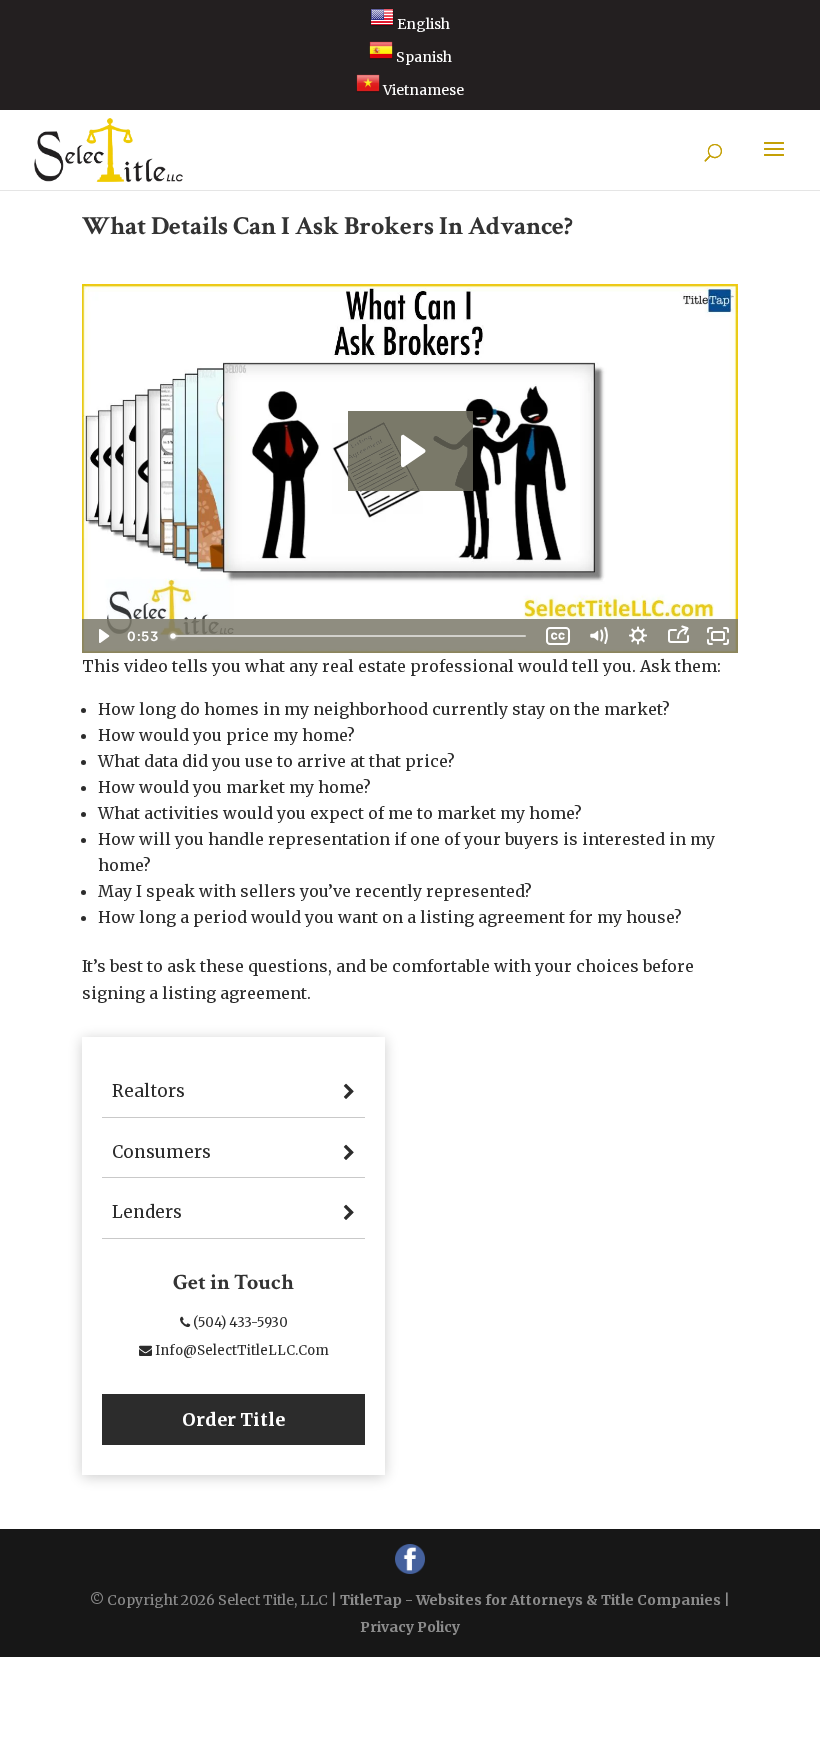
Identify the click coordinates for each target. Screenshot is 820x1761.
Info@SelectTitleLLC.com (240, 1350)
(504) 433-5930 (239, 1322)
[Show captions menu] (558, 636)
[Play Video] (102, 636)
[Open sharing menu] (678, 636)
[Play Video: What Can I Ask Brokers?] (410, 451)
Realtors (148, 1091)
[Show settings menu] (638, 636)
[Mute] (598, 636)
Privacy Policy (410, 1627)
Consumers (161, 1152)
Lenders (147, 1212)
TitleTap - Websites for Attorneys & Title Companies (530, 1600)
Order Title (233, 1419)
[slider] (350, 636)
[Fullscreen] (718, 636)
